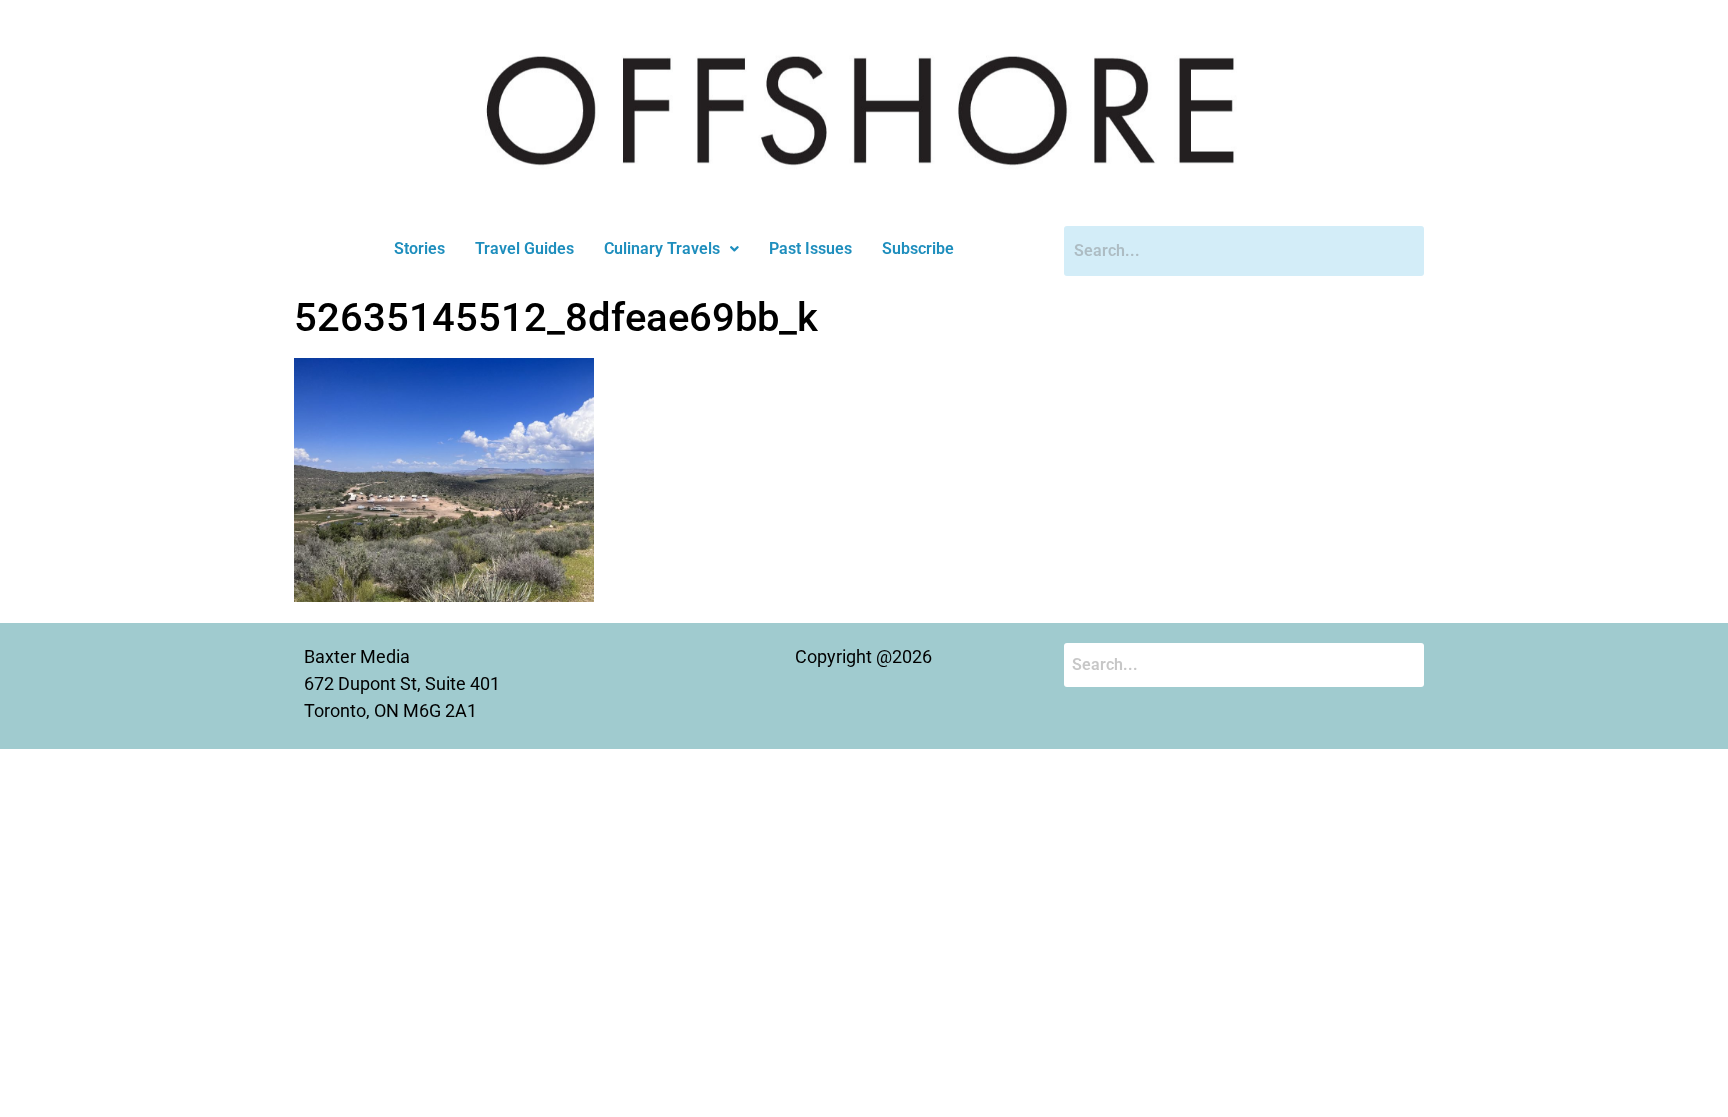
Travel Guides (524, 248)
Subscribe (918, 248)
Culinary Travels (662, 248)
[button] (671, 249)
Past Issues (810, 248)
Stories (419, 248)
